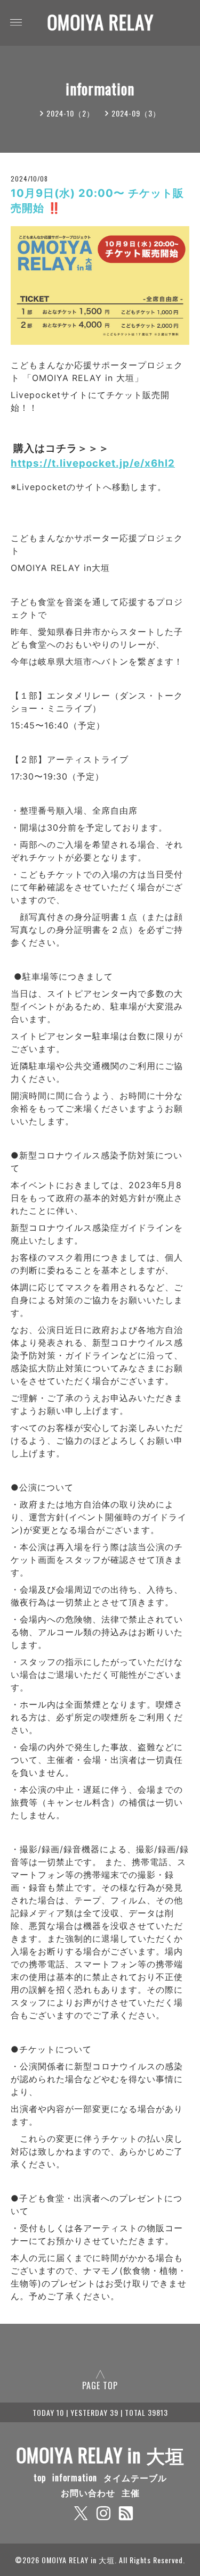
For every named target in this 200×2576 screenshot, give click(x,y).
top (40, 2478)
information (75, 2478)
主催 (131, 2492)
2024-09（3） (136, 113)
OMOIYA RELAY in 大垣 (100, 2455)
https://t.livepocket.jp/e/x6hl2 (93, 463)
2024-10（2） (70, 113)
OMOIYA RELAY (100, 22)
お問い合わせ (88, 2492)
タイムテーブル (135, 2478)
